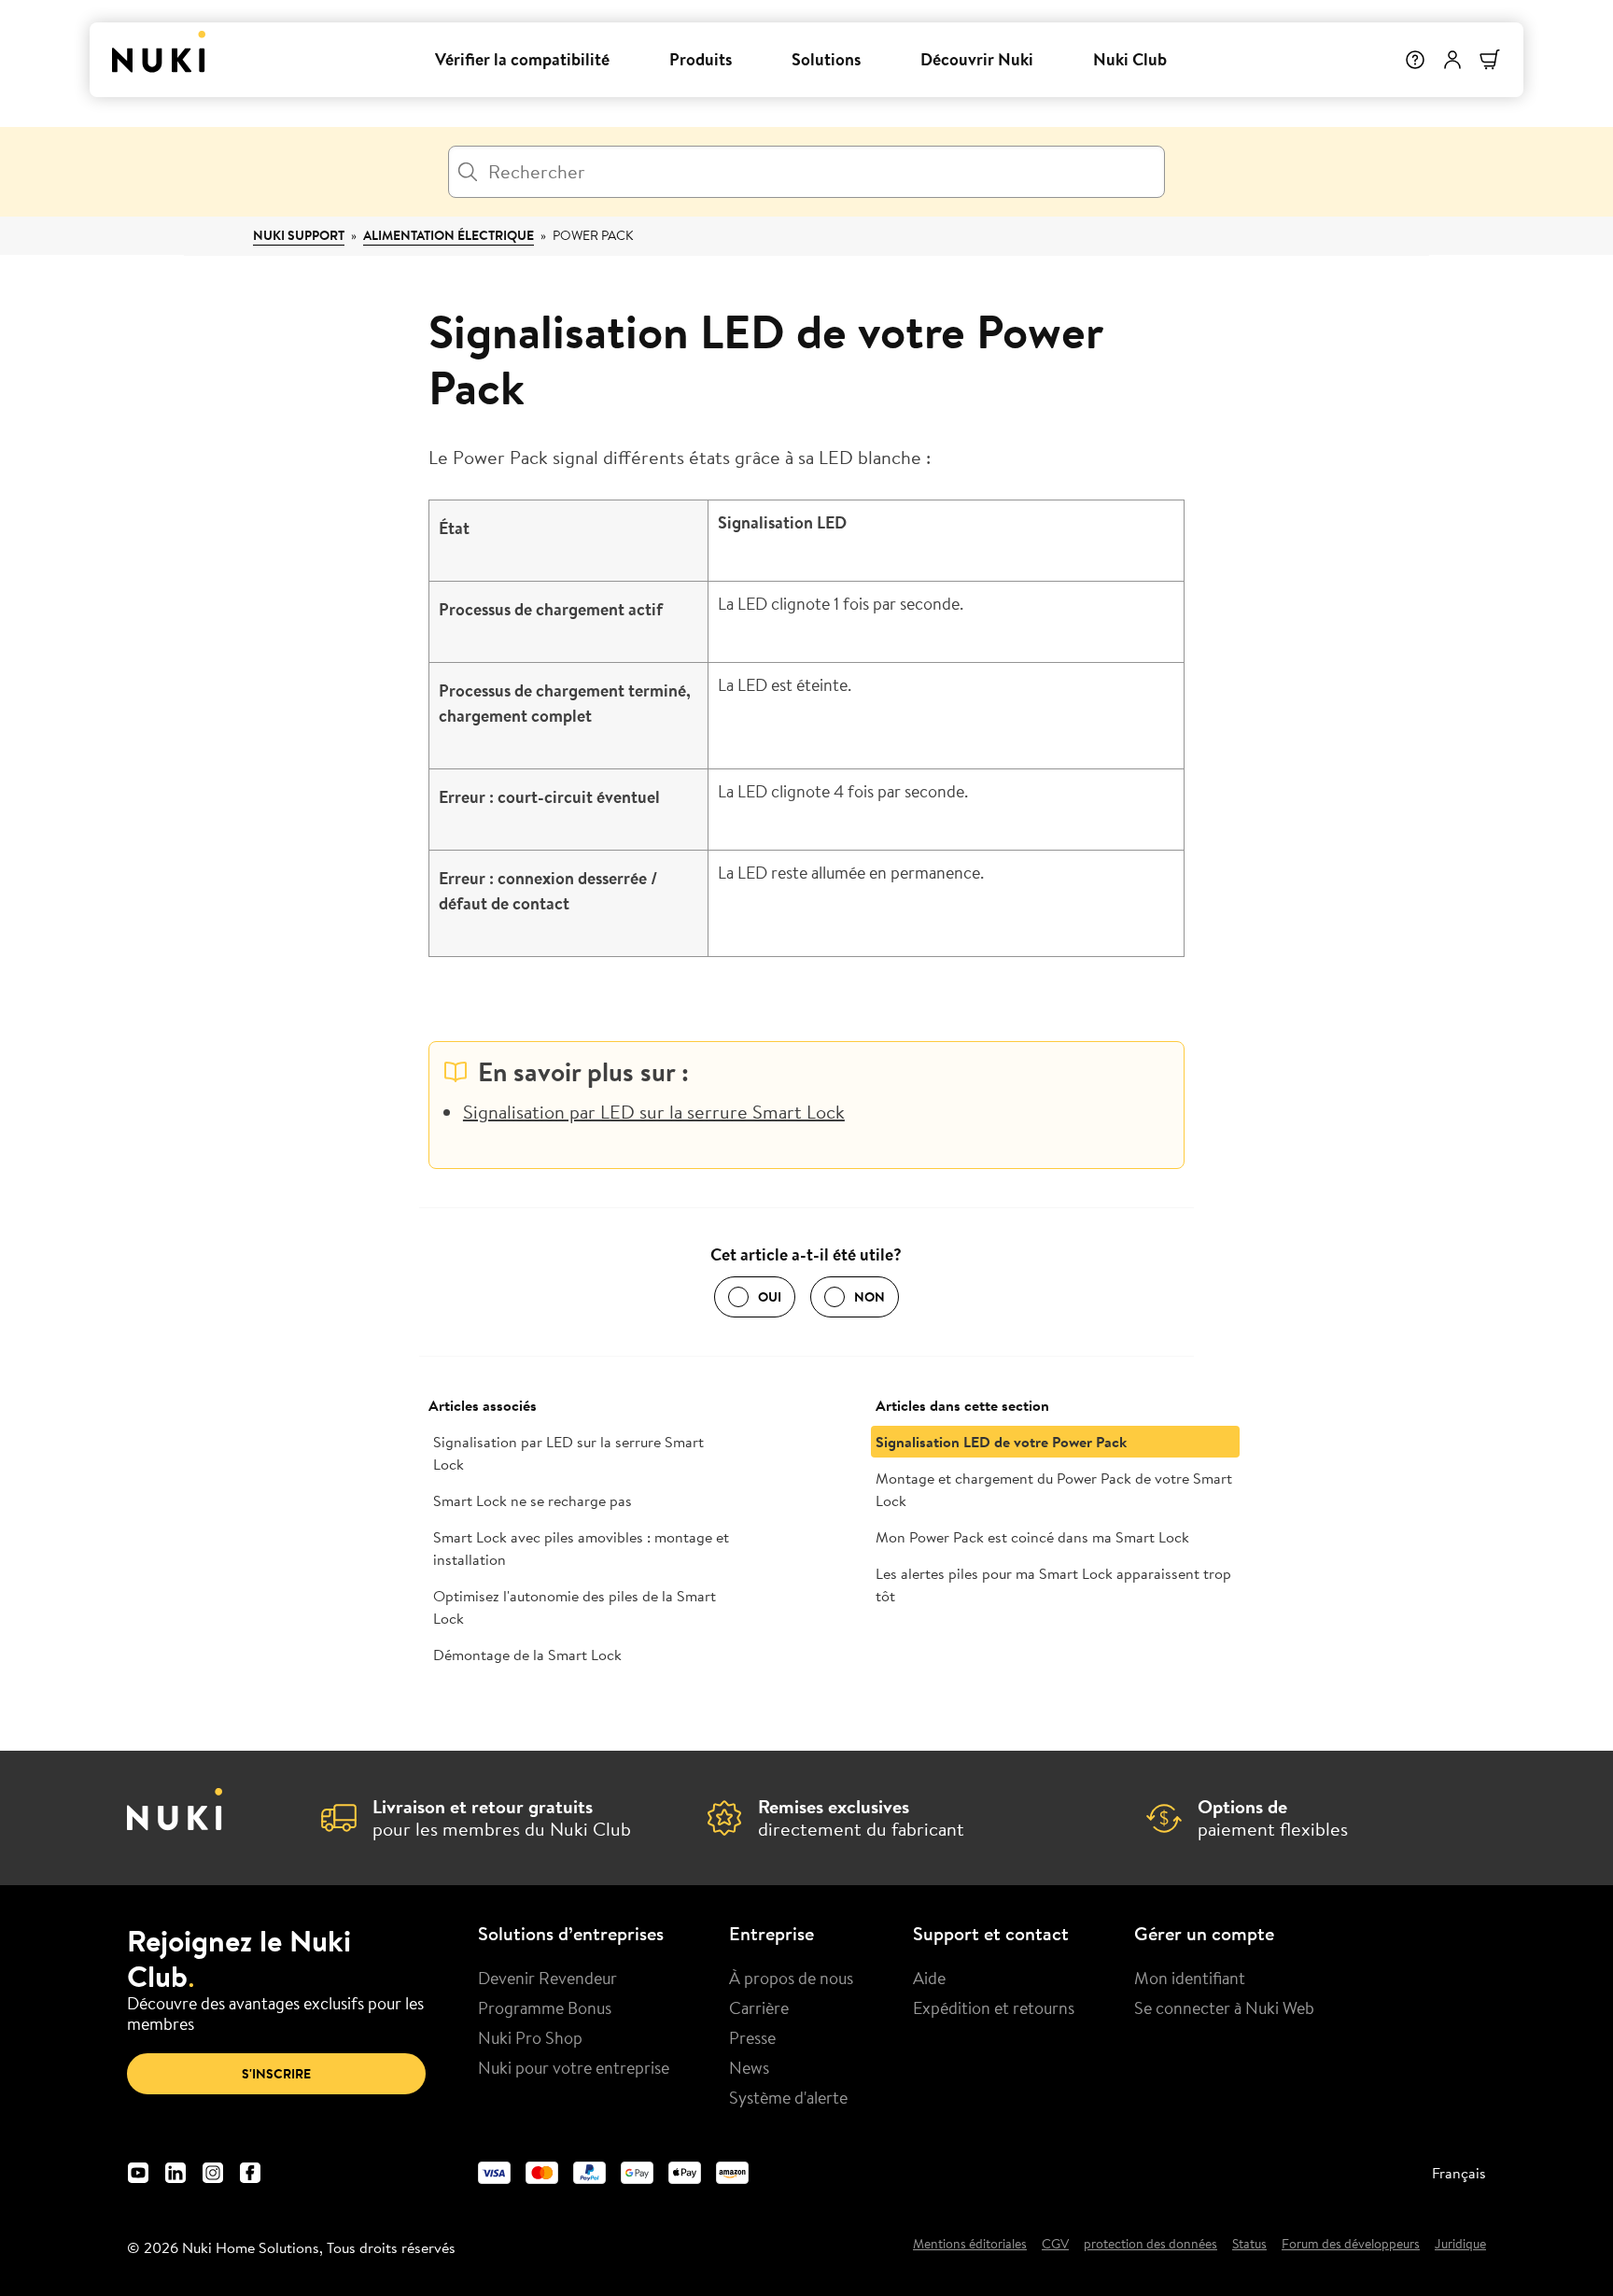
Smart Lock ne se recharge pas (533, 1500)
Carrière (759, 2007)
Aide (929, 1978)
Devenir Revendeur (547, 1978)
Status (1249, 2245)
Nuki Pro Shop (530, 2037)
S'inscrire (276, 2074)
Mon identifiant (1190, 1978)
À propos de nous (791, 1978)
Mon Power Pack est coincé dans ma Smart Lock (1032, 1537)
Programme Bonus (545, 2007)
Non (870, 1297)
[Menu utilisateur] (1452, 60)
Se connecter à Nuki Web (1224, 2007)
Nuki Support (299, 235)
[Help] (1415, 60)
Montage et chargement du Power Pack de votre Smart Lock (1054, 1489)
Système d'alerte (788, 2097)
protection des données (1150, 2245)
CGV (1055, 2245)
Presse (752, 2037)
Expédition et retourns (994, 2007)
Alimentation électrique (449, 235)
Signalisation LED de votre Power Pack (1001, 1442)
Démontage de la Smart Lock (527, 1655)
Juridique (1460, 2245)
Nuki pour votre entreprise (574, 2067)
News (749, 2067)
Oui (770, 1297)
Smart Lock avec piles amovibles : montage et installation (581, 1548)
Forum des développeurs (1351, 2245)
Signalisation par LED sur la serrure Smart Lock (654, 1112)
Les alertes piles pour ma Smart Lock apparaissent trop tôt (1053, 1585)
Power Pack (593, 235)
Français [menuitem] (1459, 2173)
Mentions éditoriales (970, 2245)
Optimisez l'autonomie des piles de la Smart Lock (575, 1607)
